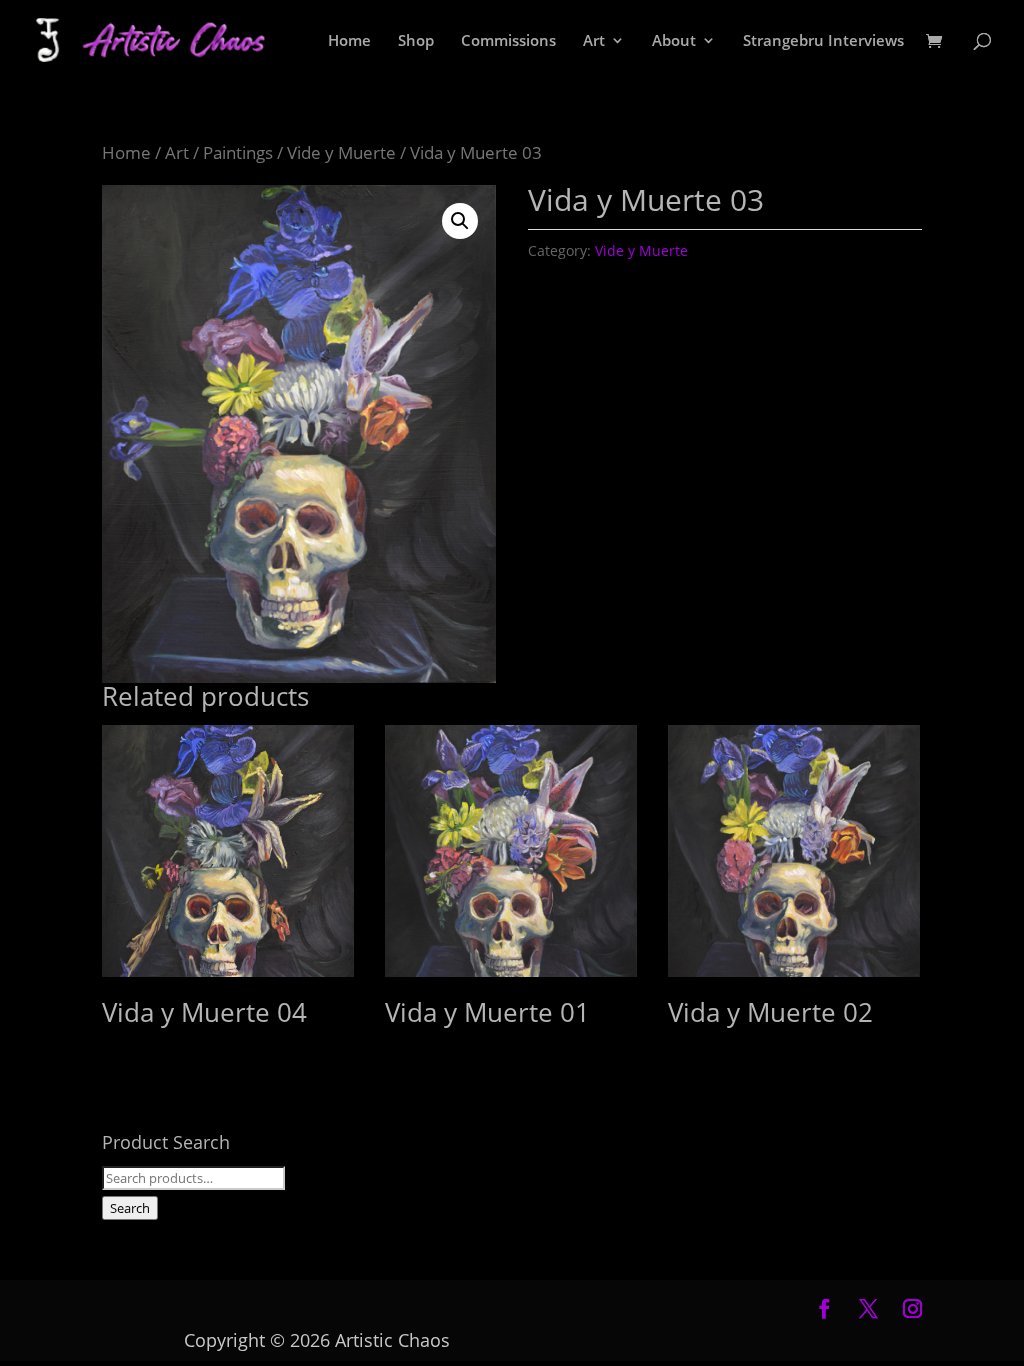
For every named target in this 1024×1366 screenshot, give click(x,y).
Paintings (238, 152)
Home (349, 41)
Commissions (508, 41)
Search (130, 1208)
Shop (416, 41)
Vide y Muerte (341, 152)
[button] (460, 221)
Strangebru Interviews (823, 41)
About (674, 41)
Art (594, 41)
